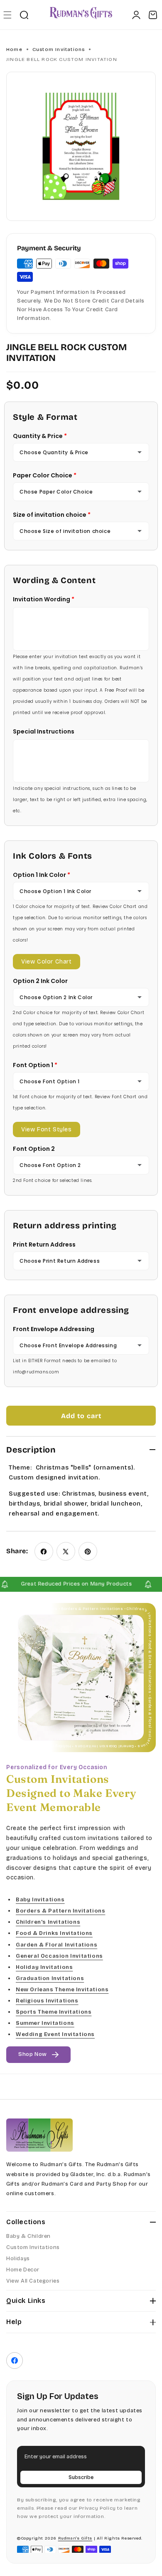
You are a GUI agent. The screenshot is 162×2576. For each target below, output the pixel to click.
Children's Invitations (48, 1922)
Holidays (18, 2259)
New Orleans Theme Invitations (62, 1989)
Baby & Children (28, 2236)
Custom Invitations (59, 49)
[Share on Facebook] (44, 1551)
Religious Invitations (47, 2001)
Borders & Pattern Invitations (60, 1911)
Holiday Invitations (44, 1967)
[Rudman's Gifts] (39, 2135)
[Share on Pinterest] (88, 1551)
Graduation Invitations (50, 1978)
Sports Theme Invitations (54, 2012)
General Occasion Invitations (59, 1956)
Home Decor (23, 2270)
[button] (7, 15)
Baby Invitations (40, 1900)
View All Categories (33, 2281)
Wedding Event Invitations (55, 2034)
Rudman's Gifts (75, 2538)
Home (14, 49)
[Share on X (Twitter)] (66, 1551)
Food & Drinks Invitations (54, 1933)
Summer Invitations (45, 2023)
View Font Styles (47, 1129)
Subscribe (81, 2477)
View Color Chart (47, 962)
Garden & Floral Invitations (56, 1944)
